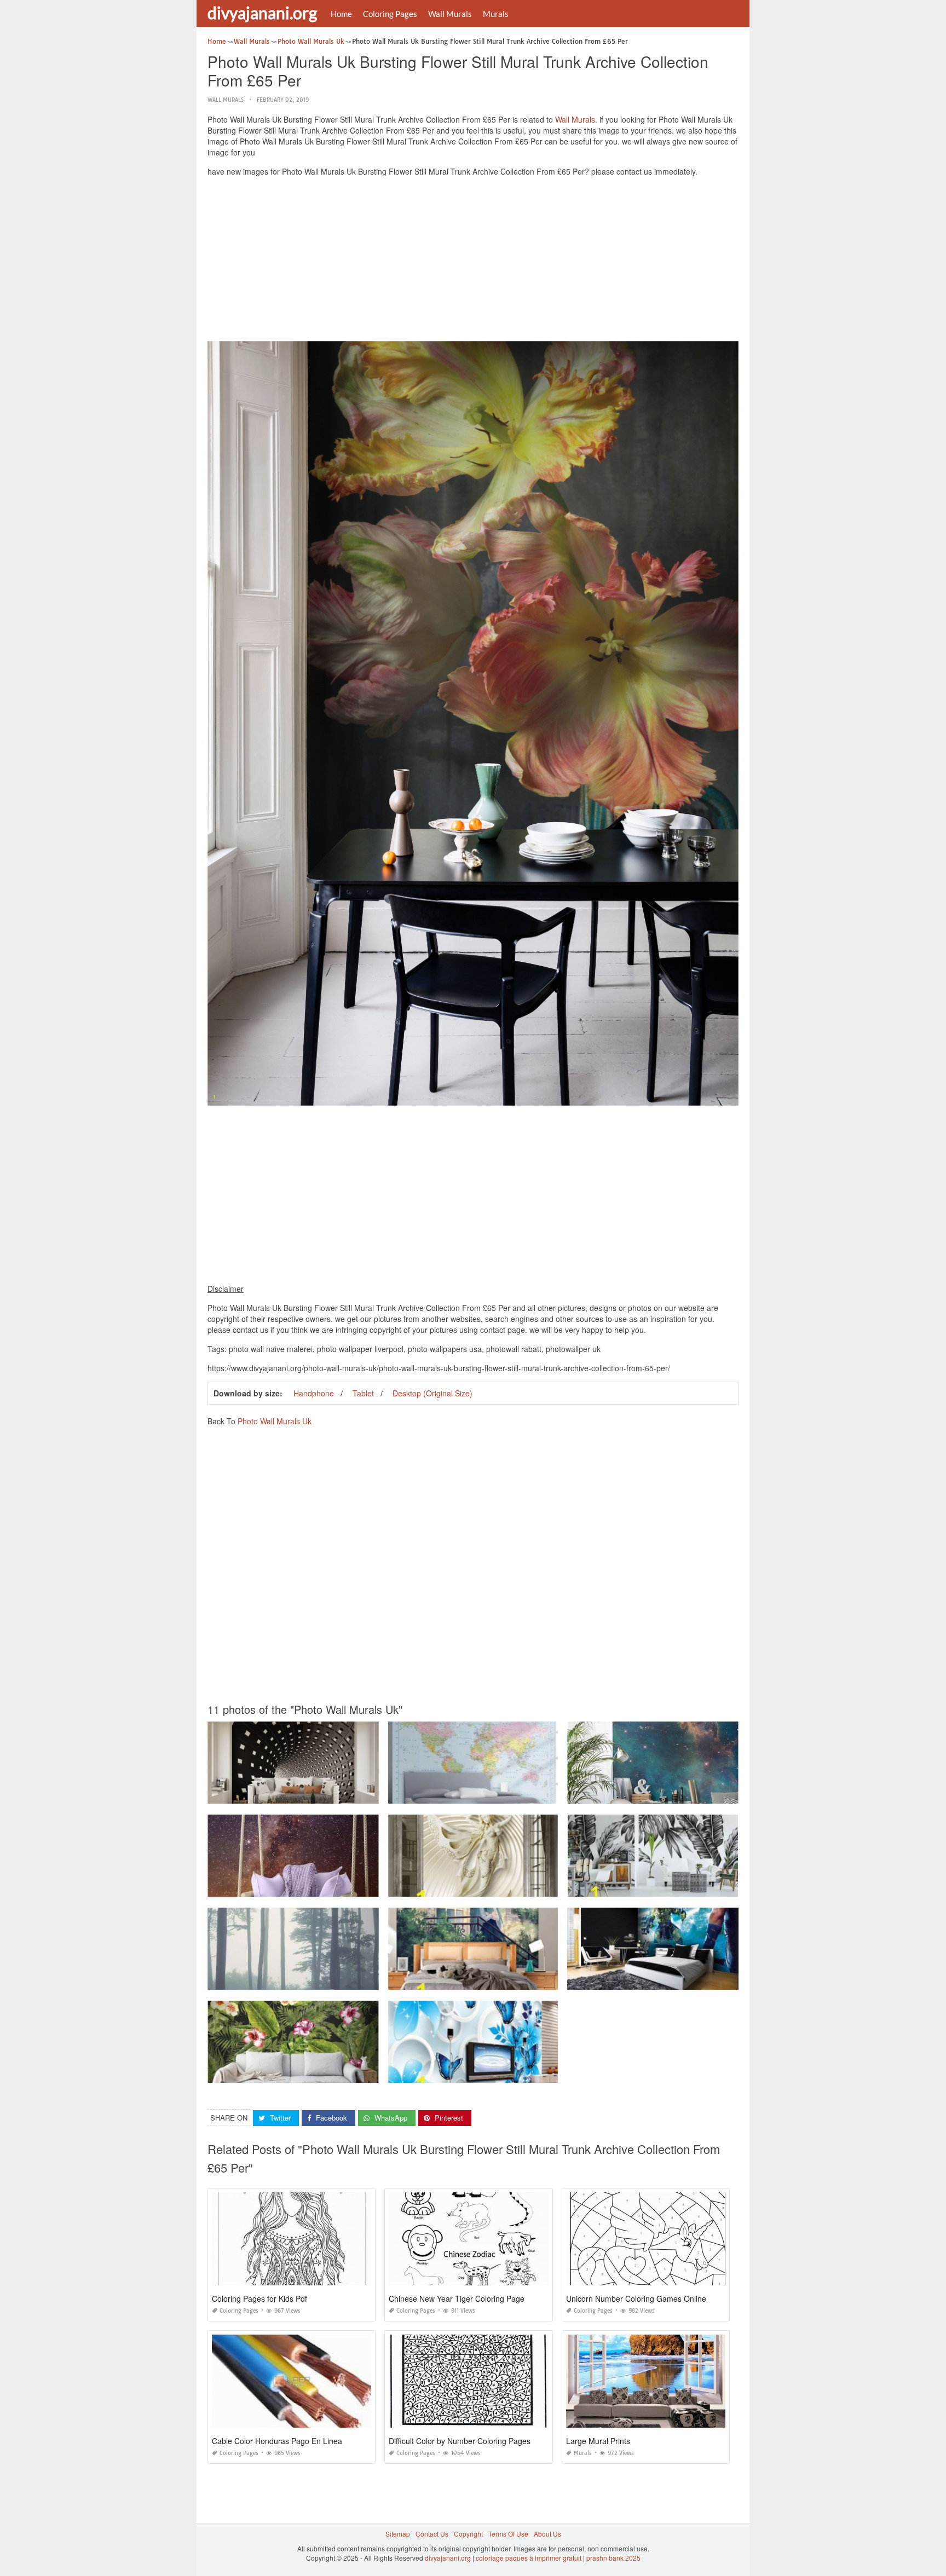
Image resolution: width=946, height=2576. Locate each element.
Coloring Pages (390, 14)
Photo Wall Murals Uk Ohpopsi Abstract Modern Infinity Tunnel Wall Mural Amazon (332, 1794)
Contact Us (432, 2534)
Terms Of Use (508, 2534)
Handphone (314, 1393)
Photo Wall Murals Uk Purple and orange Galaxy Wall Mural (299, 1887)
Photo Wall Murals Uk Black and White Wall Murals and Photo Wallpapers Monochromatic (703, 1887)
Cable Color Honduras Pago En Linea (277, 2441)
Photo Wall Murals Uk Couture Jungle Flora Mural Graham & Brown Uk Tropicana (331, 2073)
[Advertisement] (473, 262)
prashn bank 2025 (613, 2558)
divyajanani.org (262, 13)
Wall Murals (450, 14)
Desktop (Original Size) (432, 1393)
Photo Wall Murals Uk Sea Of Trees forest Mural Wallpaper (297, 1980)
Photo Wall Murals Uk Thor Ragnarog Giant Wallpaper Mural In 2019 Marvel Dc (688, 1980)
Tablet (363, 1393)
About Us (547, 2534)
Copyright (468, 2534)
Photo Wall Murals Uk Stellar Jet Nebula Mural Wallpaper (655, 1794)
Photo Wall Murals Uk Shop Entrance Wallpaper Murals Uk (477, 1887)
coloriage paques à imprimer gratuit (529, 2558)
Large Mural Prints (598, 2441)
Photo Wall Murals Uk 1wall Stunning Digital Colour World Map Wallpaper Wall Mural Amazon (530, 1794)
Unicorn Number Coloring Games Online (636, 2298)
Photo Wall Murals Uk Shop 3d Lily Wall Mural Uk (473, 2073)
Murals (496, 14)
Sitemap (398, 2534)
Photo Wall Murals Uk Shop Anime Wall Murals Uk (473, 1980)
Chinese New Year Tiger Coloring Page (457, 2298)
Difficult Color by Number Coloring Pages (460, 2441)
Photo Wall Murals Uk (275, 1421)
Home (341, 14)
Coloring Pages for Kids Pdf (259, 2298)
